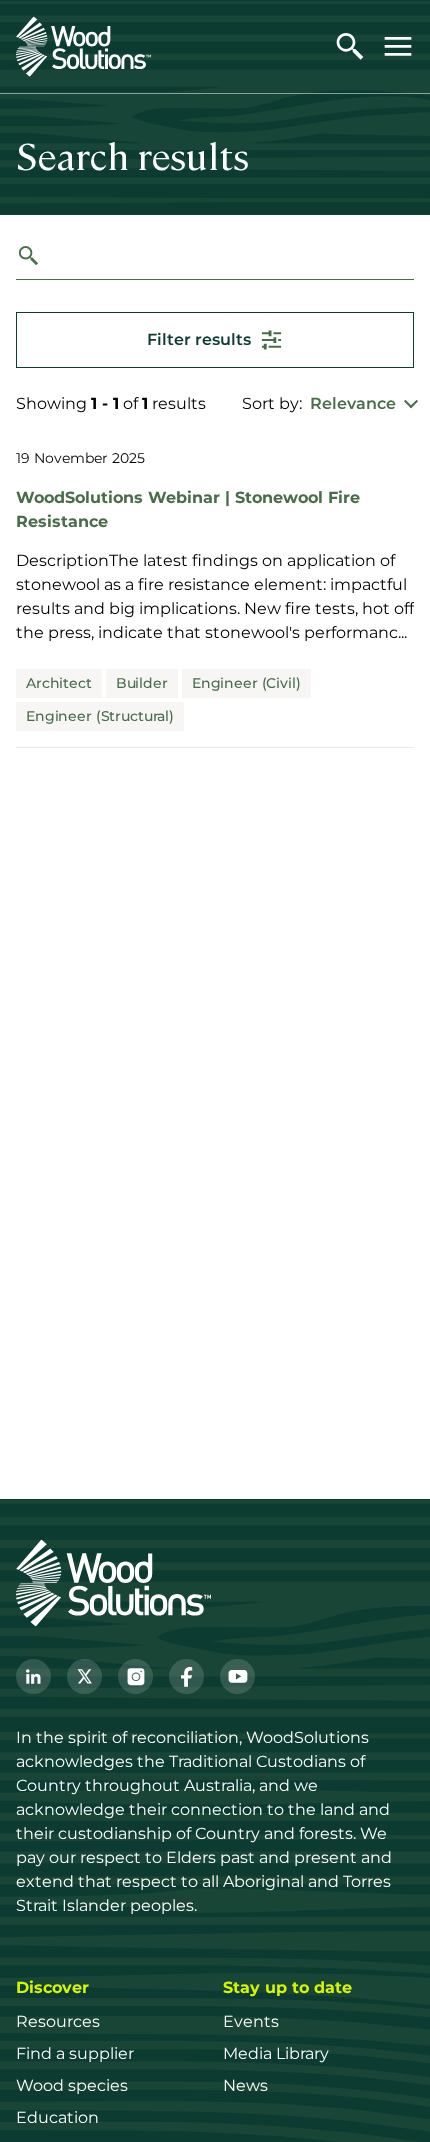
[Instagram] (135, 1676)
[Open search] (350, 46)
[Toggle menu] (398, 46)
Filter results (199, 339)
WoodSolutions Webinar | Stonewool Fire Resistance (188, 509)
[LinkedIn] (33, 1676)
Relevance (353, 403)
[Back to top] (393, 2097)
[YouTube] (237, 1676)
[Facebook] (186, 1676)
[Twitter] (84, 1676)
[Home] (83, 46)
